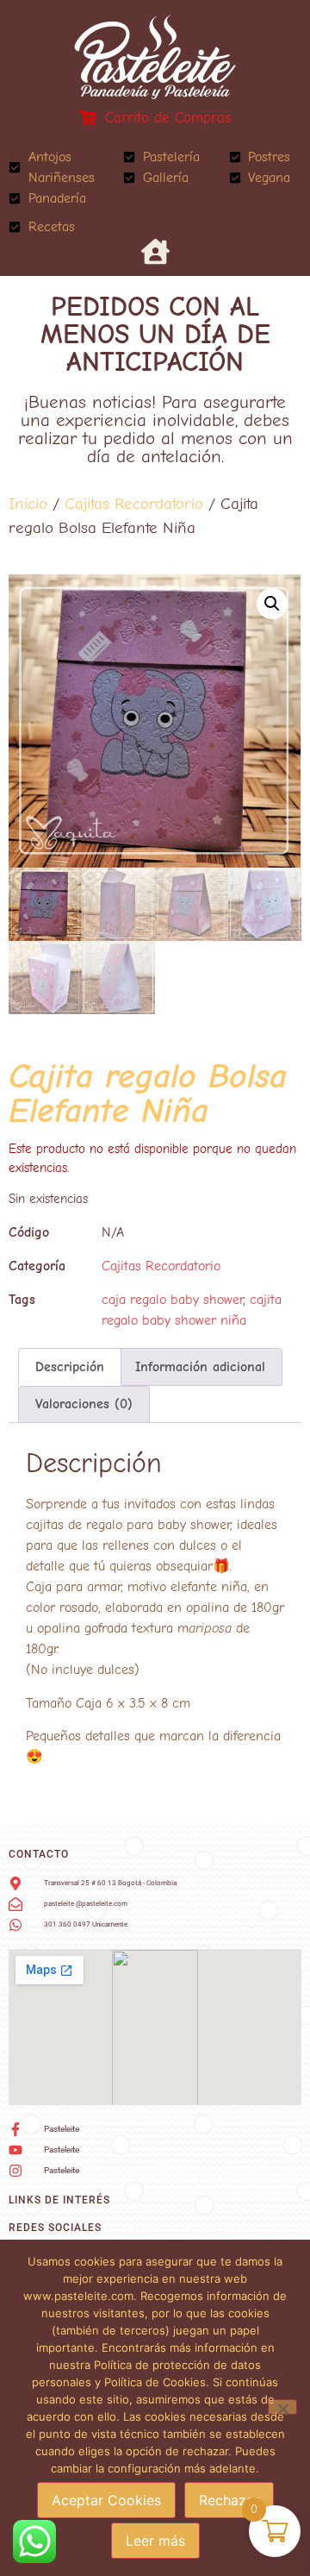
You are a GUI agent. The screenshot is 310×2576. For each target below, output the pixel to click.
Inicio (28, 504)
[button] (272, 604)
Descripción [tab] (70, 1367)
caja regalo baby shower (172, 1300)
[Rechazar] (282, 2407)
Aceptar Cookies (106, 2500)
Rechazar (229, 2500)
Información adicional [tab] (200, 1367)
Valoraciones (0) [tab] (84, 1404)
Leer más (155, 2541)
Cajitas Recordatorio (134, 504)
